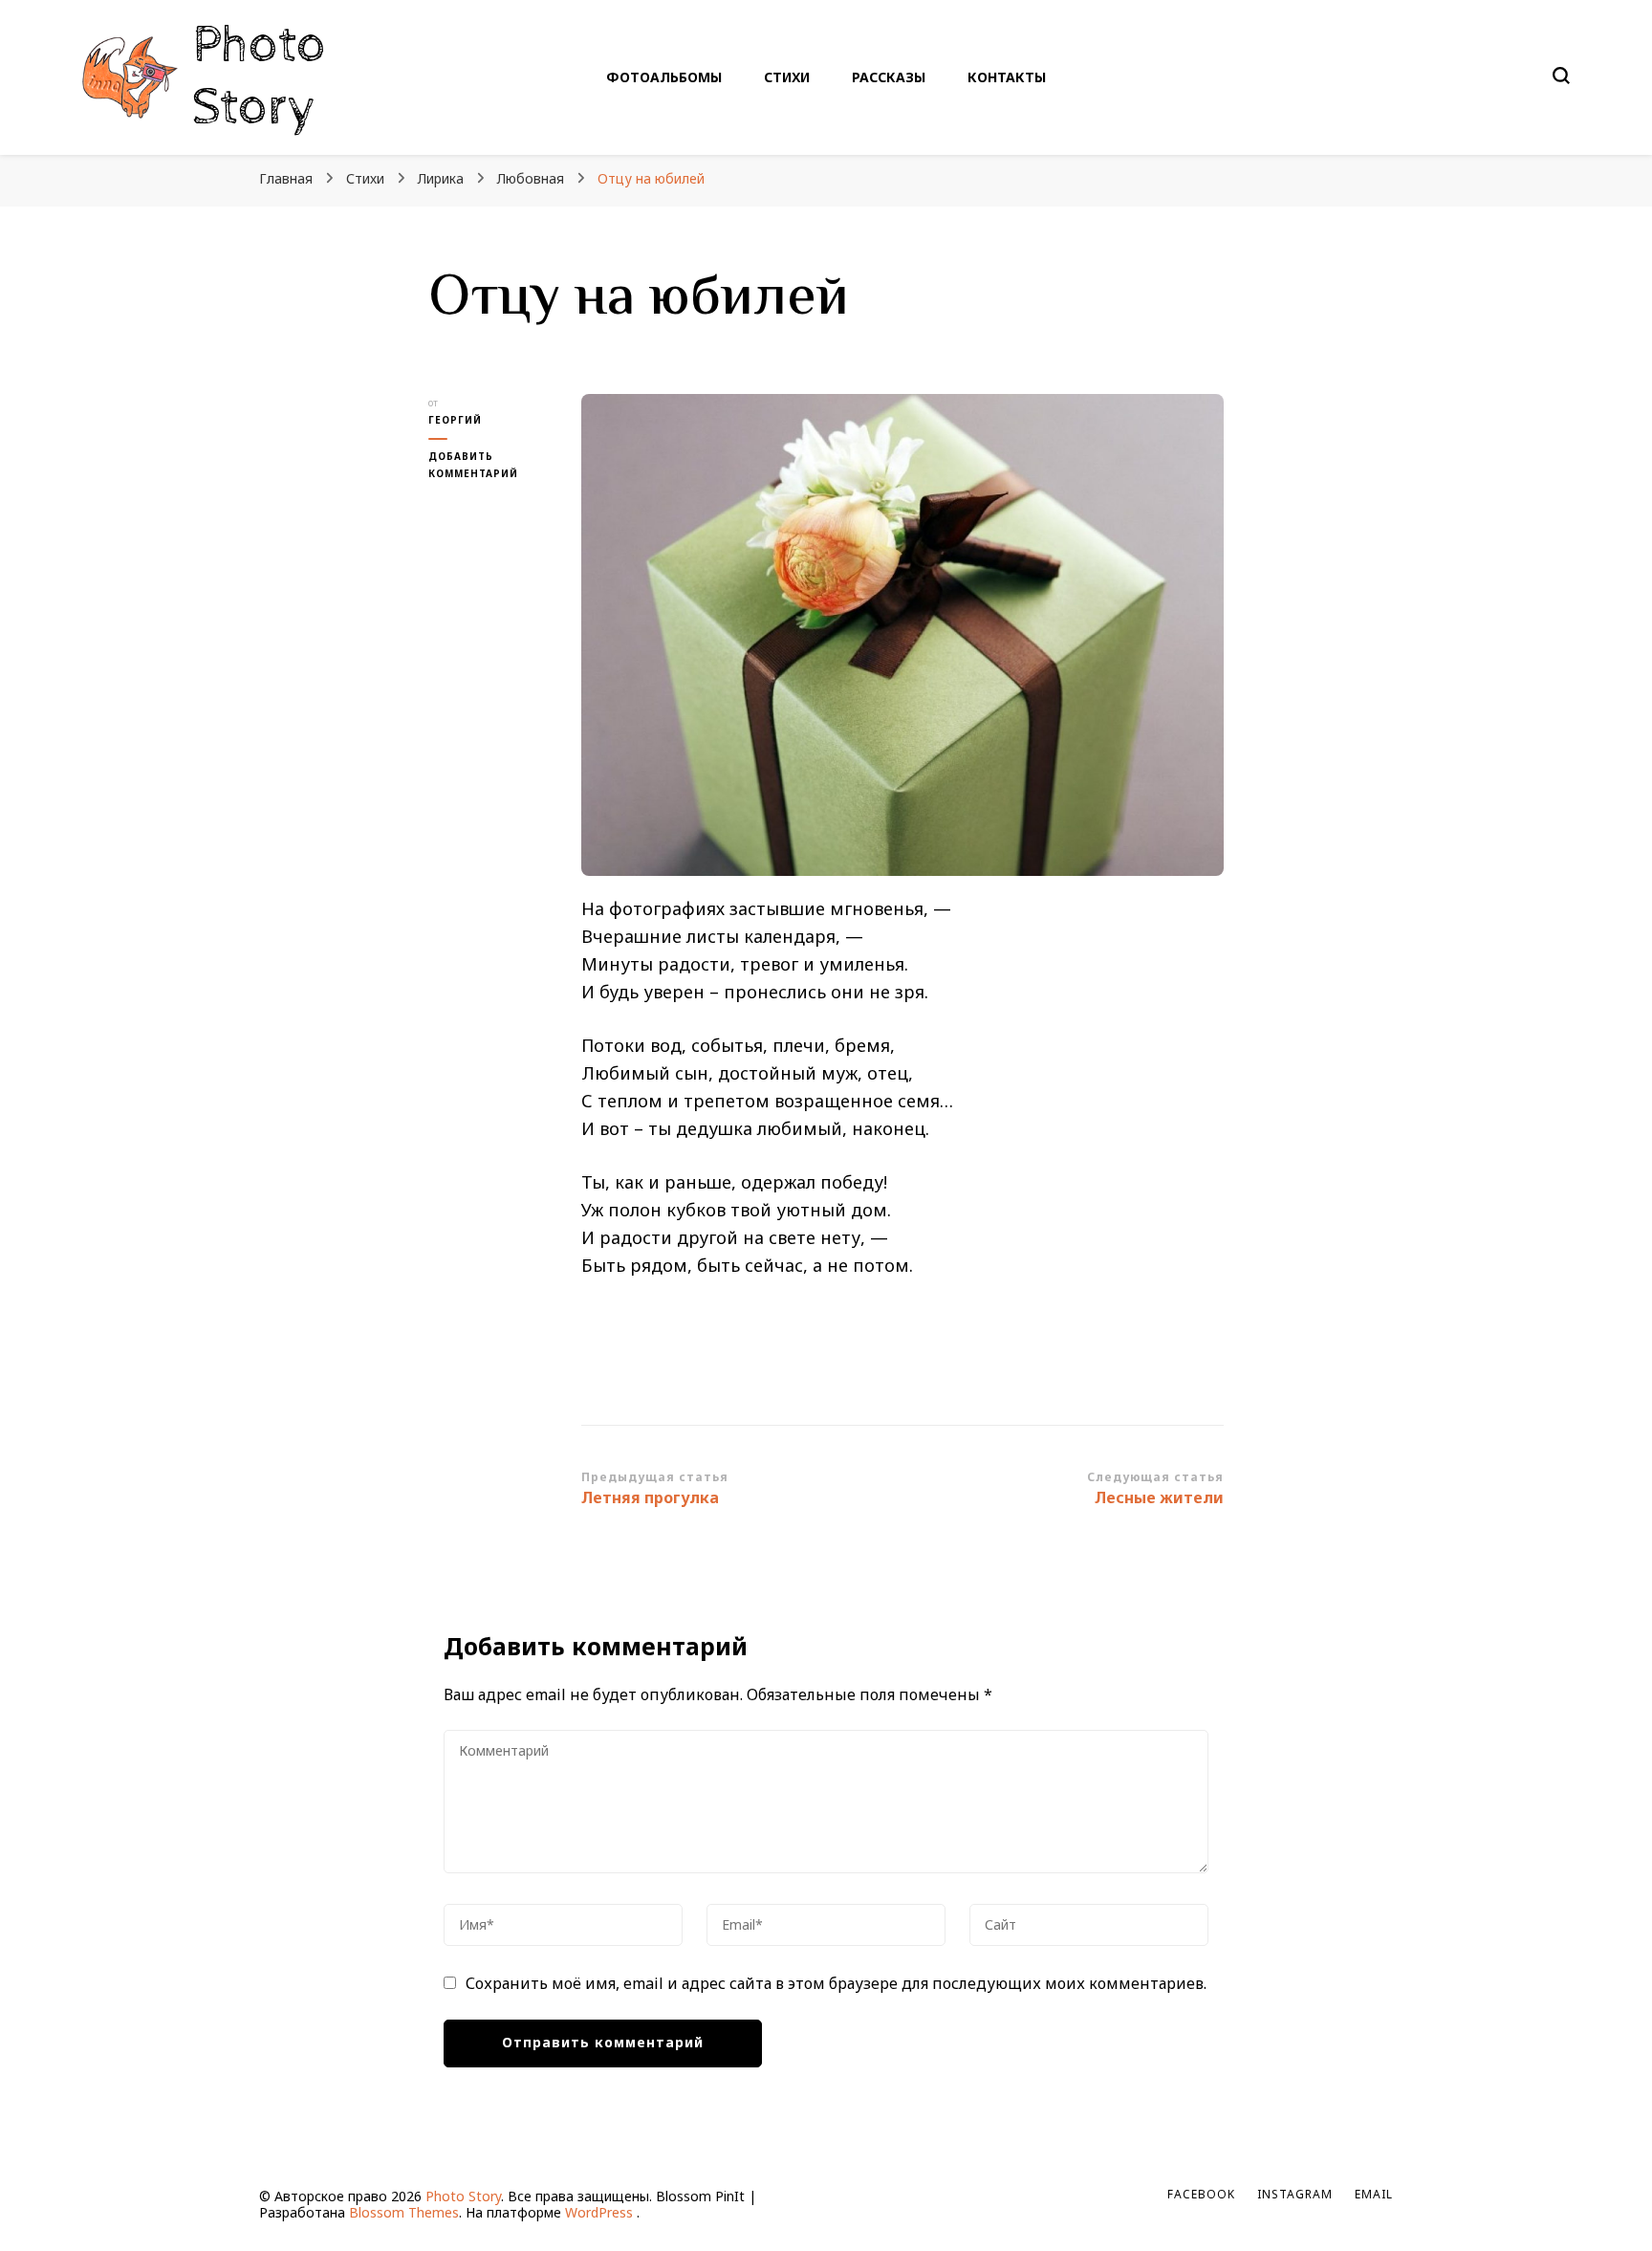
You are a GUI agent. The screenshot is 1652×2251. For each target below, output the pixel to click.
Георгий (455, 420)
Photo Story (260, 76)
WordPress (599, 2212)
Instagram (1295, 2194)
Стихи (787, 77)
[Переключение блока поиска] (1561, 76)
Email (1374, 2194)
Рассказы (889, 77)
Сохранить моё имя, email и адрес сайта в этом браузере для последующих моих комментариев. (836, 1983)
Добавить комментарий (490, 466)
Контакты (1007, 77)
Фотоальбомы (664, 77)
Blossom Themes (404, 2212)
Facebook (1201, 2194)
